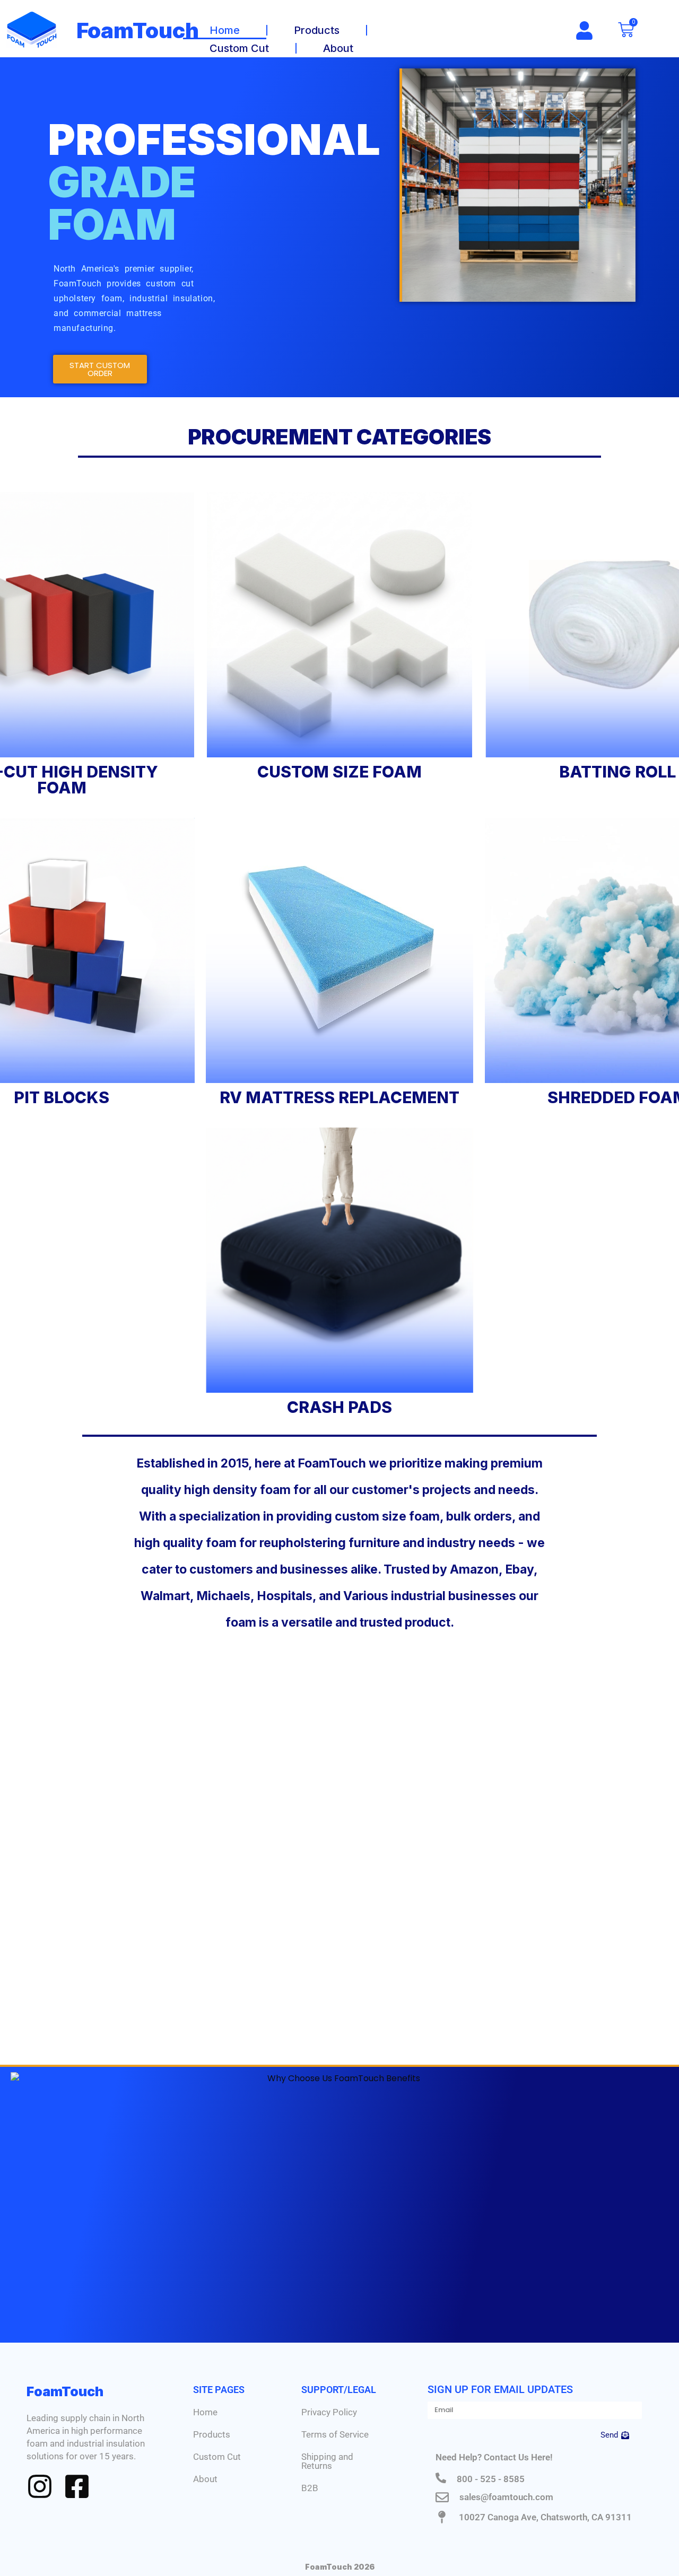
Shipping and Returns (327, 2461)
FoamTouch (138, 30)
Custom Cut (239, 48)
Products (317, 30)
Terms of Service (335, 2434)
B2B (310, 2488)
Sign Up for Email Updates (500, 2389)
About (338, 48)
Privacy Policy (329, 2412)
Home (225, 30)
